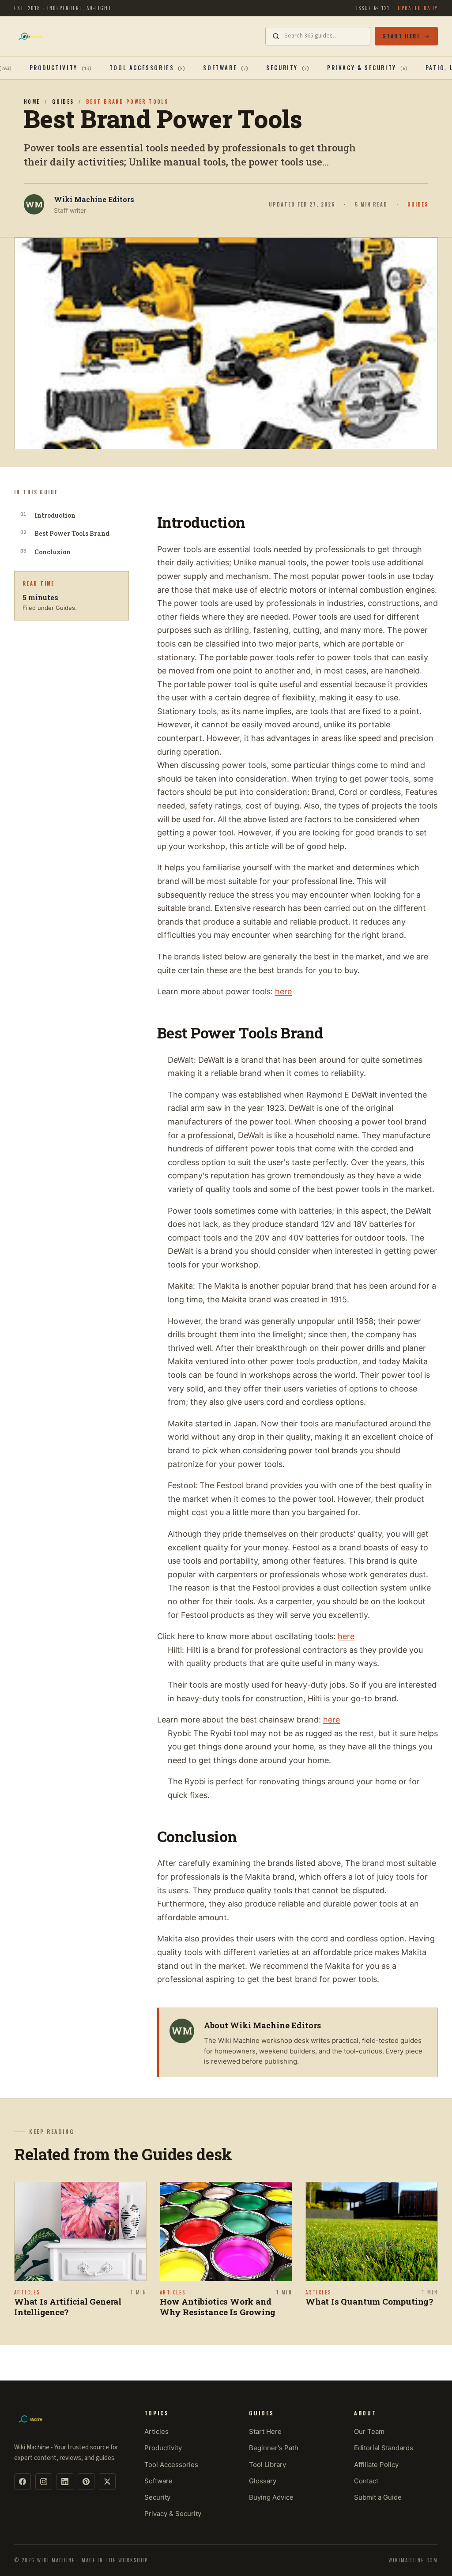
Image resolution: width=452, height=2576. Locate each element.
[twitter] (107, 2482)
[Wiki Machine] (30, 36)
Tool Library (267, 2465)
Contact (366, 2481)
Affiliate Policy (376, 2465)
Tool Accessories (171, 2465)
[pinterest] (86, 2482)
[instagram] (44, 2482)
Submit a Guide (378, 2497)
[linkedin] (65, 2482)
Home (32, 102)
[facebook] (23, 2482)
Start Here (401, 36)
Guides (63, 102)
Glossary (263, 2481)
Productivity (163, 2448)
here (283, 991)
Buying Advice (271, 2497)
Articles (156, 2431)
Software (158, 2481)
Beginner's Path (274, 2448)
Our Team (369, 2431)
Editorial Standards (384, 2448)
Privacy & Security (173, 2514)
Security (157, 2497)
